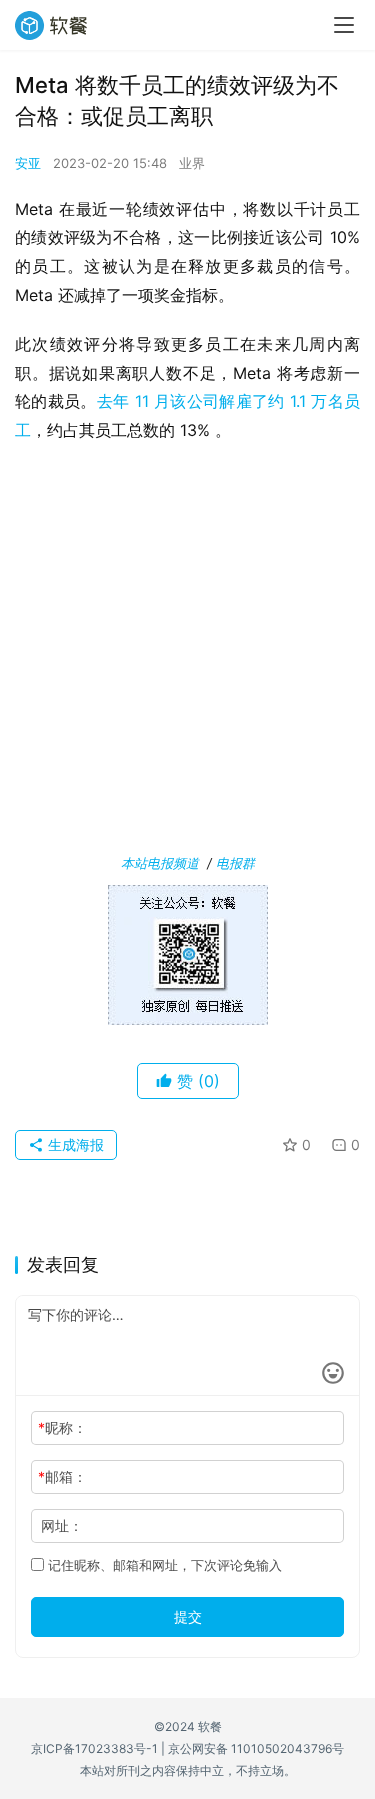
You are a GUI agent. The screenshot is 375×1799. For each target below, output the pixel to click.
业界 (192, 163)
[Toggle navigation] (344, 25)
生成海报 (74, 1144)
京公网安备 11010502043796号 (256, 1748)
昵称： (62, 1427)
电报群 (235, 863)
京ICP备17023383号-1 (94, 1748)
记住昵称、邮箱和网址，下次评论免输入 (163, 1565)
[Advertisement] (187, 652)
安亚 (28, 163)
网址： (62, 1525)
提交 (188, 1616)
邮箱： (62, 1476)
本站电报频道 (160, 863)
